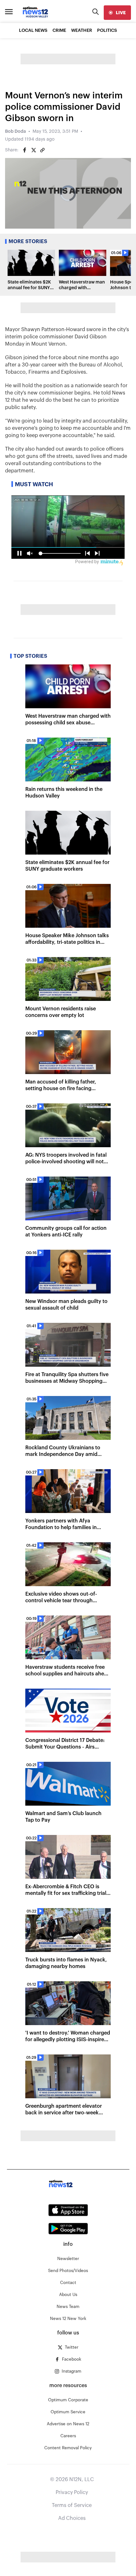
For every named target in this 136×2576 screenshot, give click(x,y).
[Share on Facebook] (25, 150)
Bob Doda (15, 131)
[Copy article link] (42, 150)
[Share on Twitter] (34, 150)
